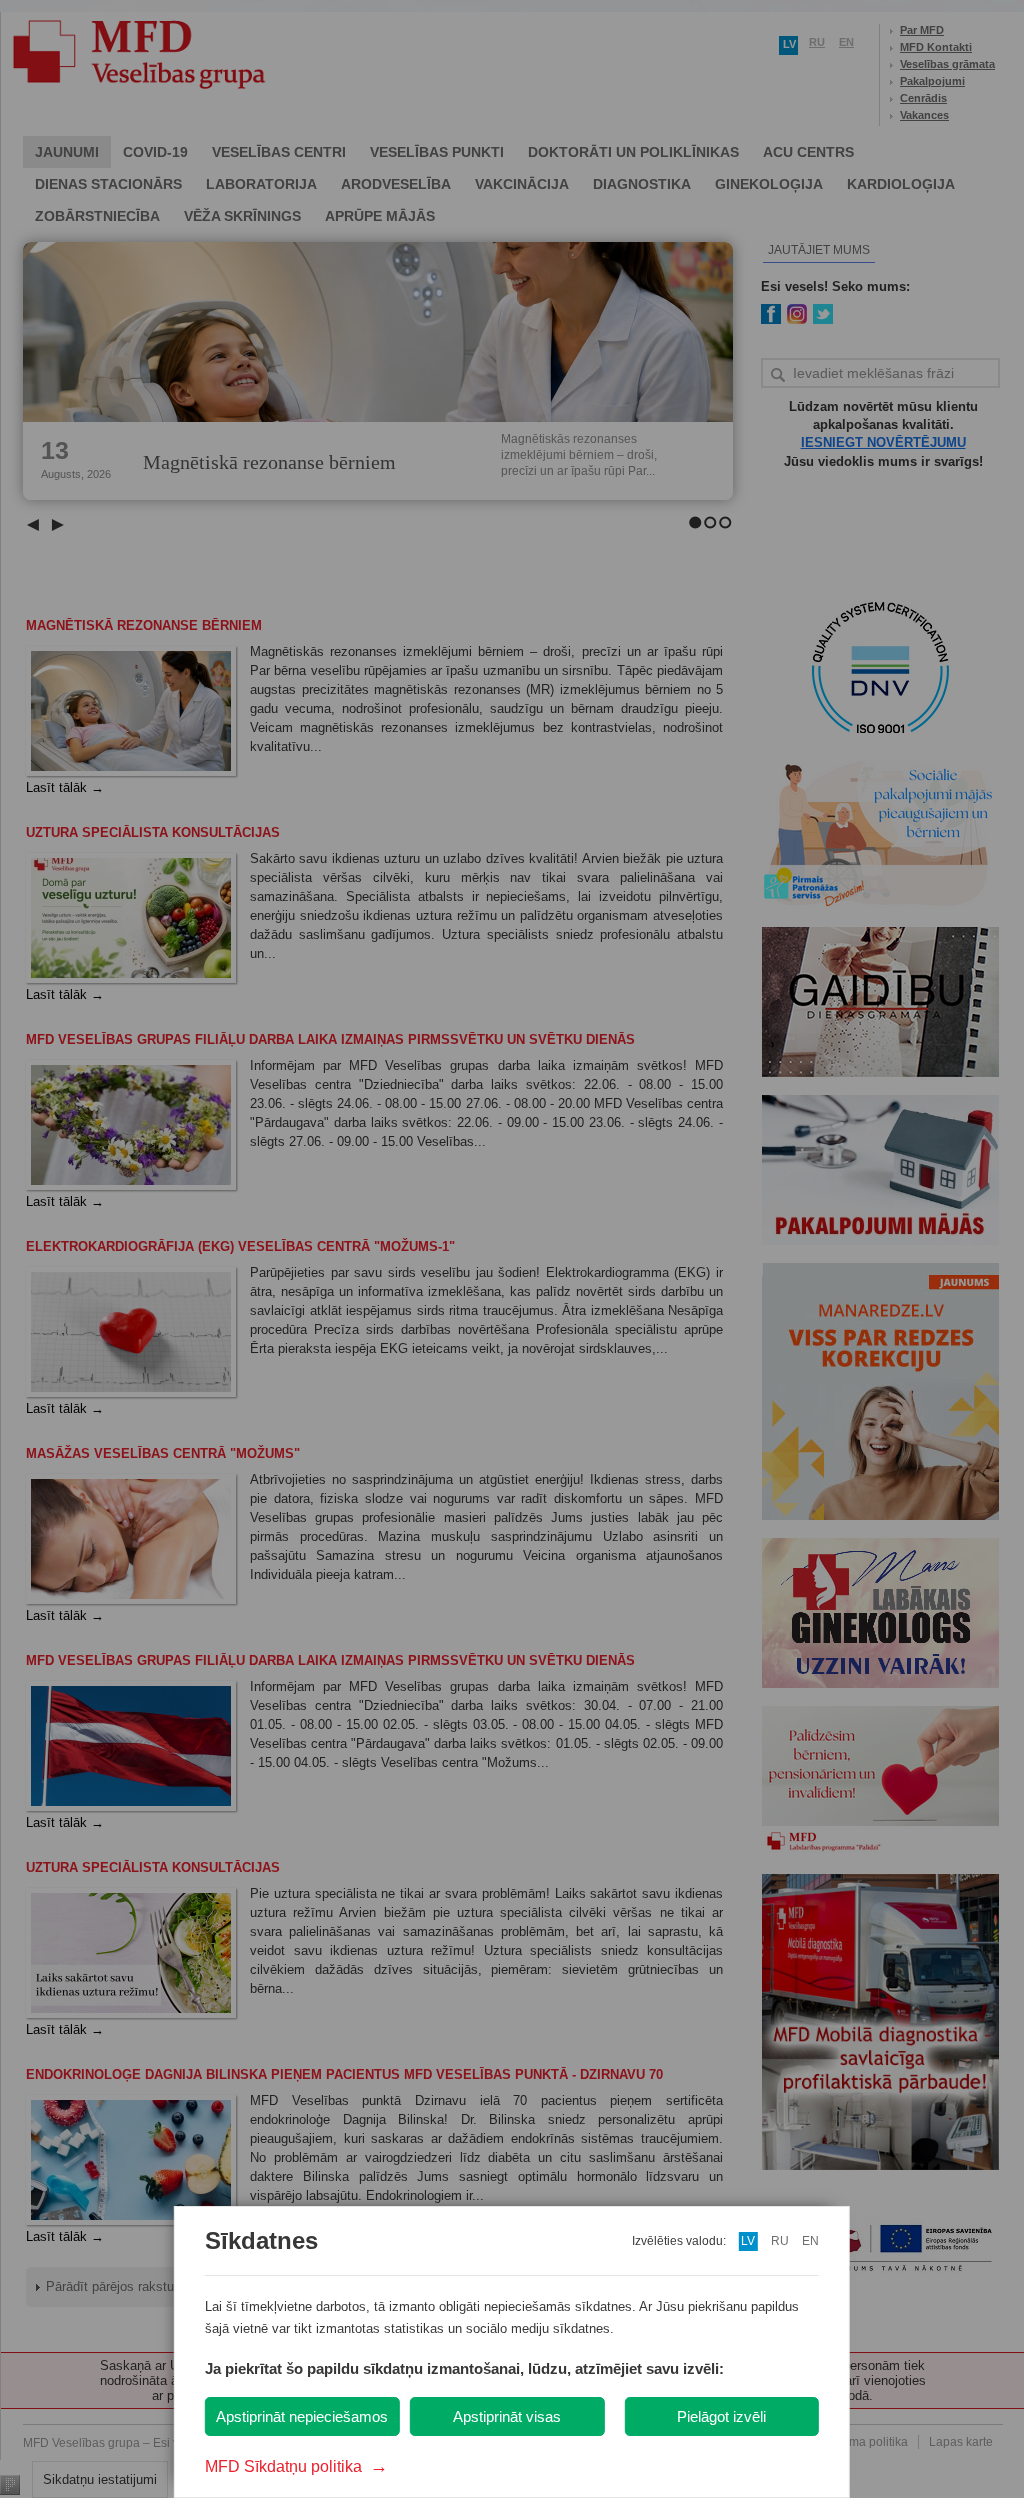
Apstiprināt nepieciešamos (302, 2416)
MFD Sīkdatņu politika (296, 2466)
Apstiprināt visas (507, 2416)
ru (780, 2241)
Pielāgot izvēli (721, 2416)
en (810, 2241)
